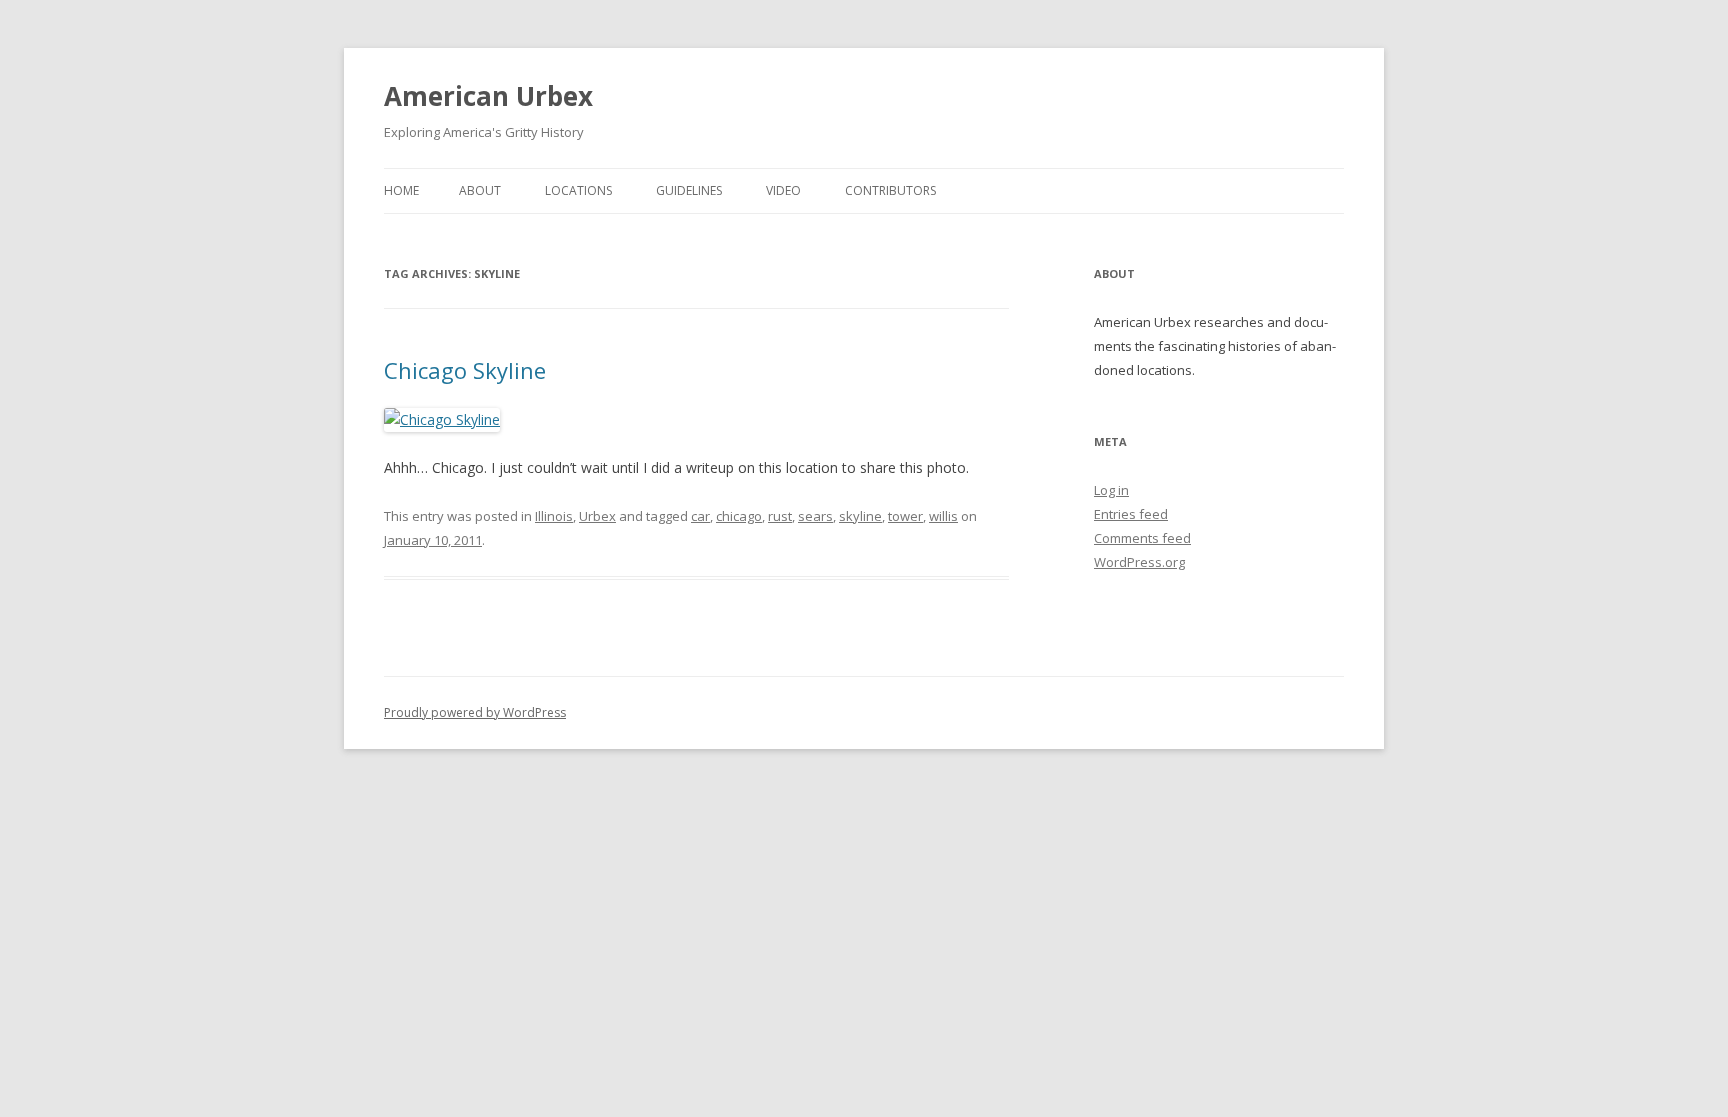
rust (780, 516)
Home (401, 190)
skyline (860, 516)
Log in (1111, 490)
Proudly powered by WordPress (475, 712)
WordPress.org (1139, 562)
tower (905, 516)
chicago (739, 516)
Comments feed (1142, 538)
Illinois (554, 516)
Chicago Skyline (465, 370)
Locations (578, 190)
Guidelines (689, 190)
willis (943, 516)
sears (815, 516)
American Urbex (488, 96)
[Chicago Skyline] (442, 419)
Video (783, 190)
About (480, 190)
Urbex (597, 516)
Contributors (890, 190)
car (700, 516)
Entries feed (1131, 514)
